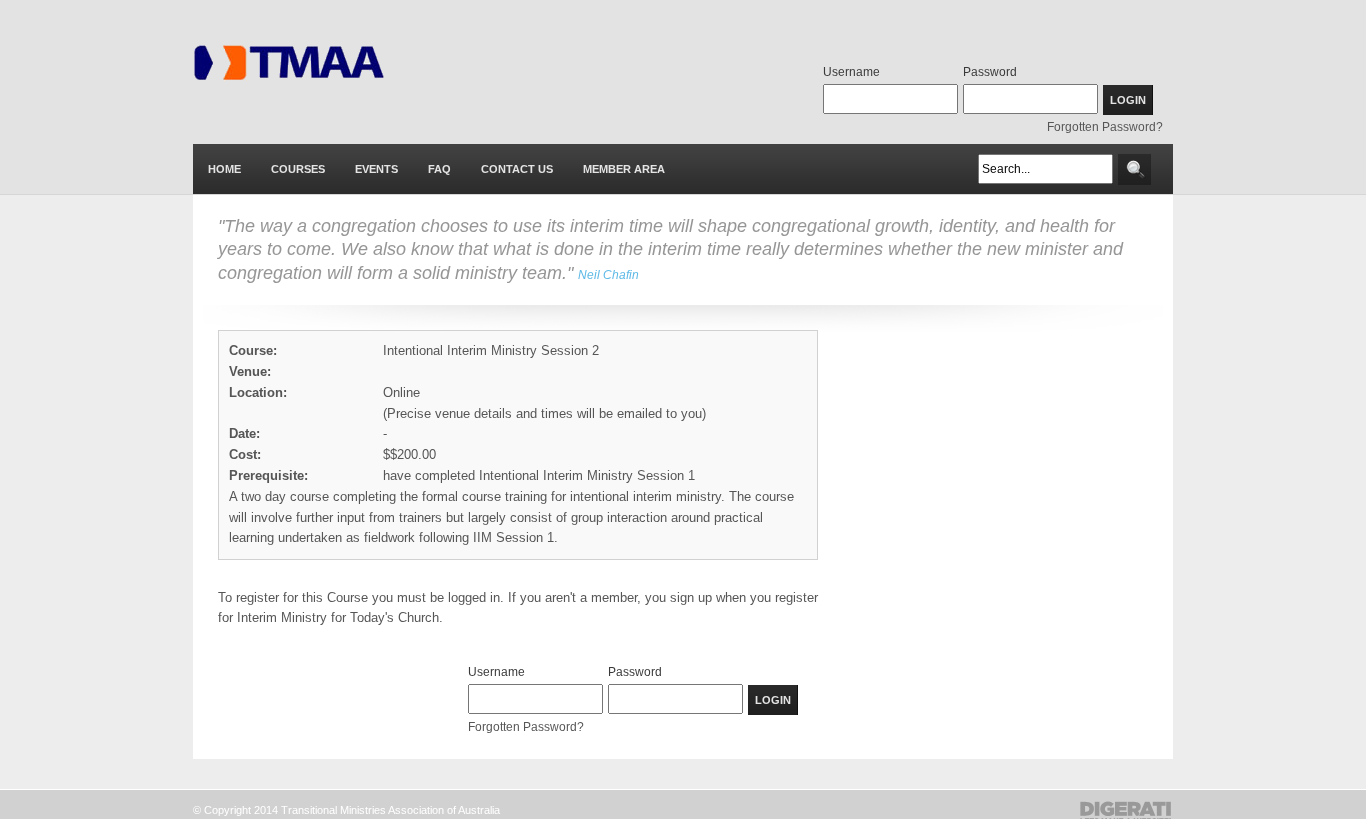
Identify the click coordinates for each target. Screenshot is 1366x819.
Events (376, 169)
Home (224, 169)
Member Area (624, 169)
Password (990, 72)
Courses (298, 169)
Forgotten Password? (1105, 127)
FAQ (439, 169)
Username (851, 72)
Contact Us (517, 169)
